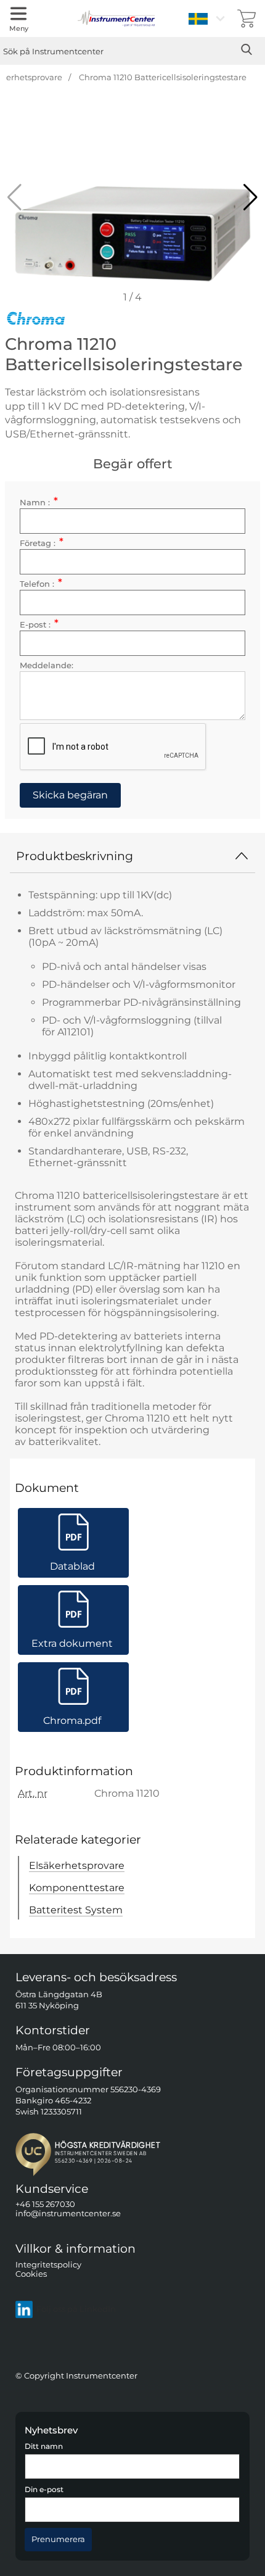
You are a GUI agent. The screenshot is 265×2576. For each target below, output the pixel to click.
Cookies (31, 2274)
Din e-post (44, 2490)
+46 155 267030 (45, 2204)
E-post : (39, 625)
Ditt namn (44, 2446)
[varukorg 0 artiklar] (247, 19)
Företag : (42, 543)
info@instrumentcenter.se (68, 2214)
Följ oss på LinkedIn (76, 2309)
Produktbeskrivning (75, 856)
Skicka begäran (70, 795)
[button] (251, 197)
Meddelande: (47, 665)
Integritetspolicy (48, 2265)
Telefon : (41, 584)
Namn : (39, 503)
